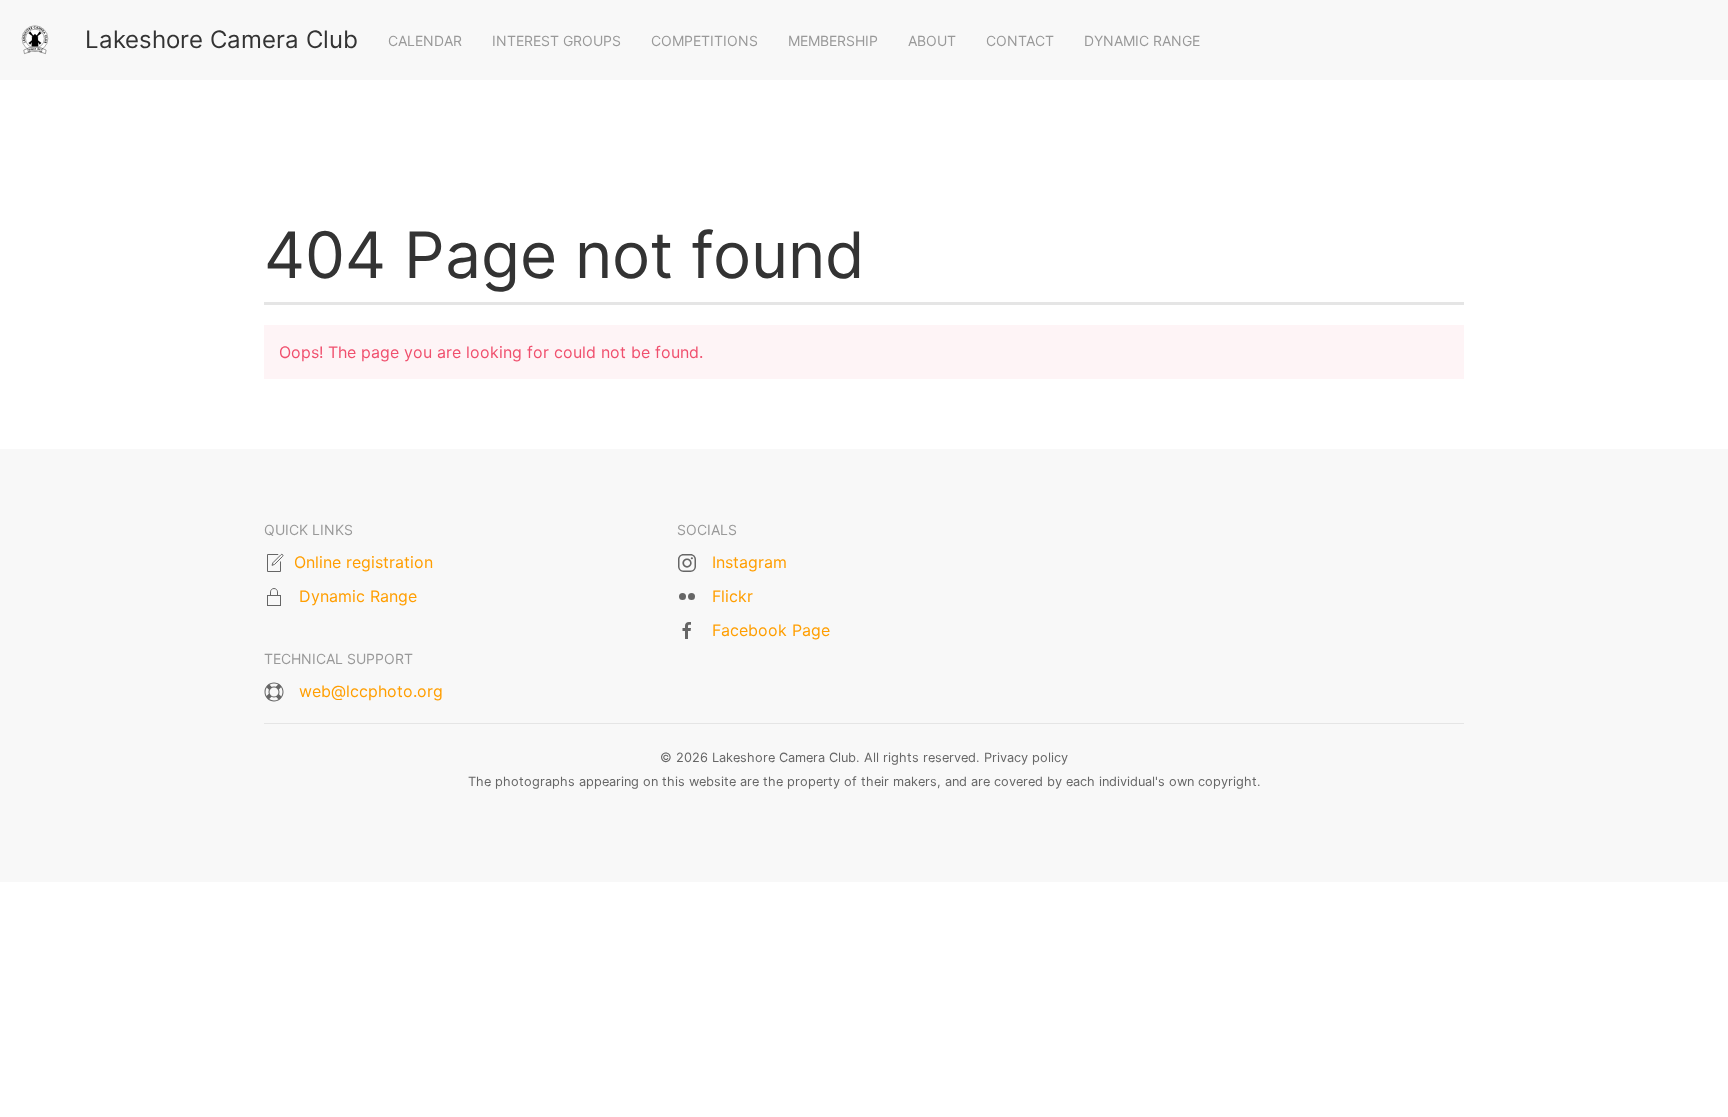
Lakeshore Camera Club (221, 39)
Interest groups (556, 40)
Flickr (732, 596)
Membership (833, 40)
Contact (1020, 40)
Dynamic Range (1142, 40)
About (932, 40)
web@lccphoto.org (371, 691)
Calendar (425, 40)
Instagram (749, 562)
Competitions (704, 40)
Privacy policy (1026, 757)
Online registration (363, 562)
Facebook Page (771, 630)
